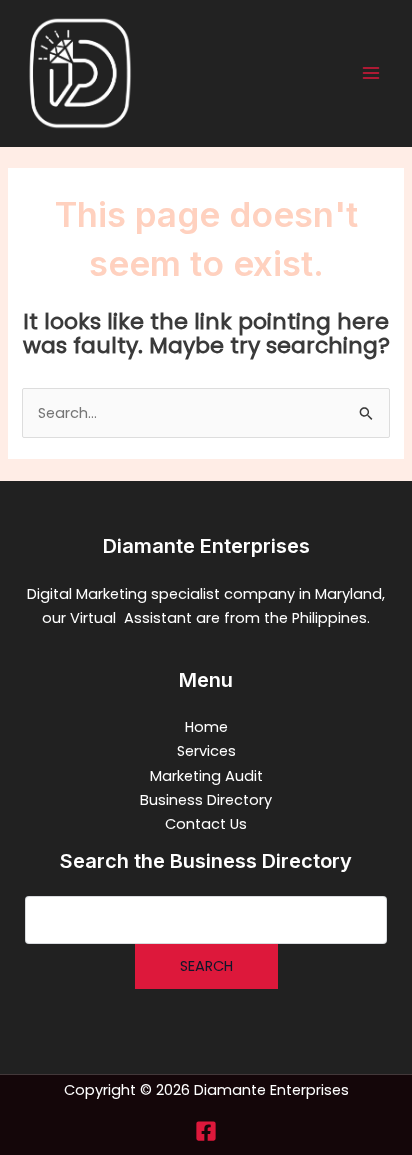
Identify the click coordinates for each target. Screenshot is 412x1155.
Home (206, 727)
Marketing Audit (206, 776)
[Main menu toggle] (371, 73)
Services (206, 751)
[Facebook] (206, 1131)
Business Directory (206, 800)
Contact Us (206, 824)
